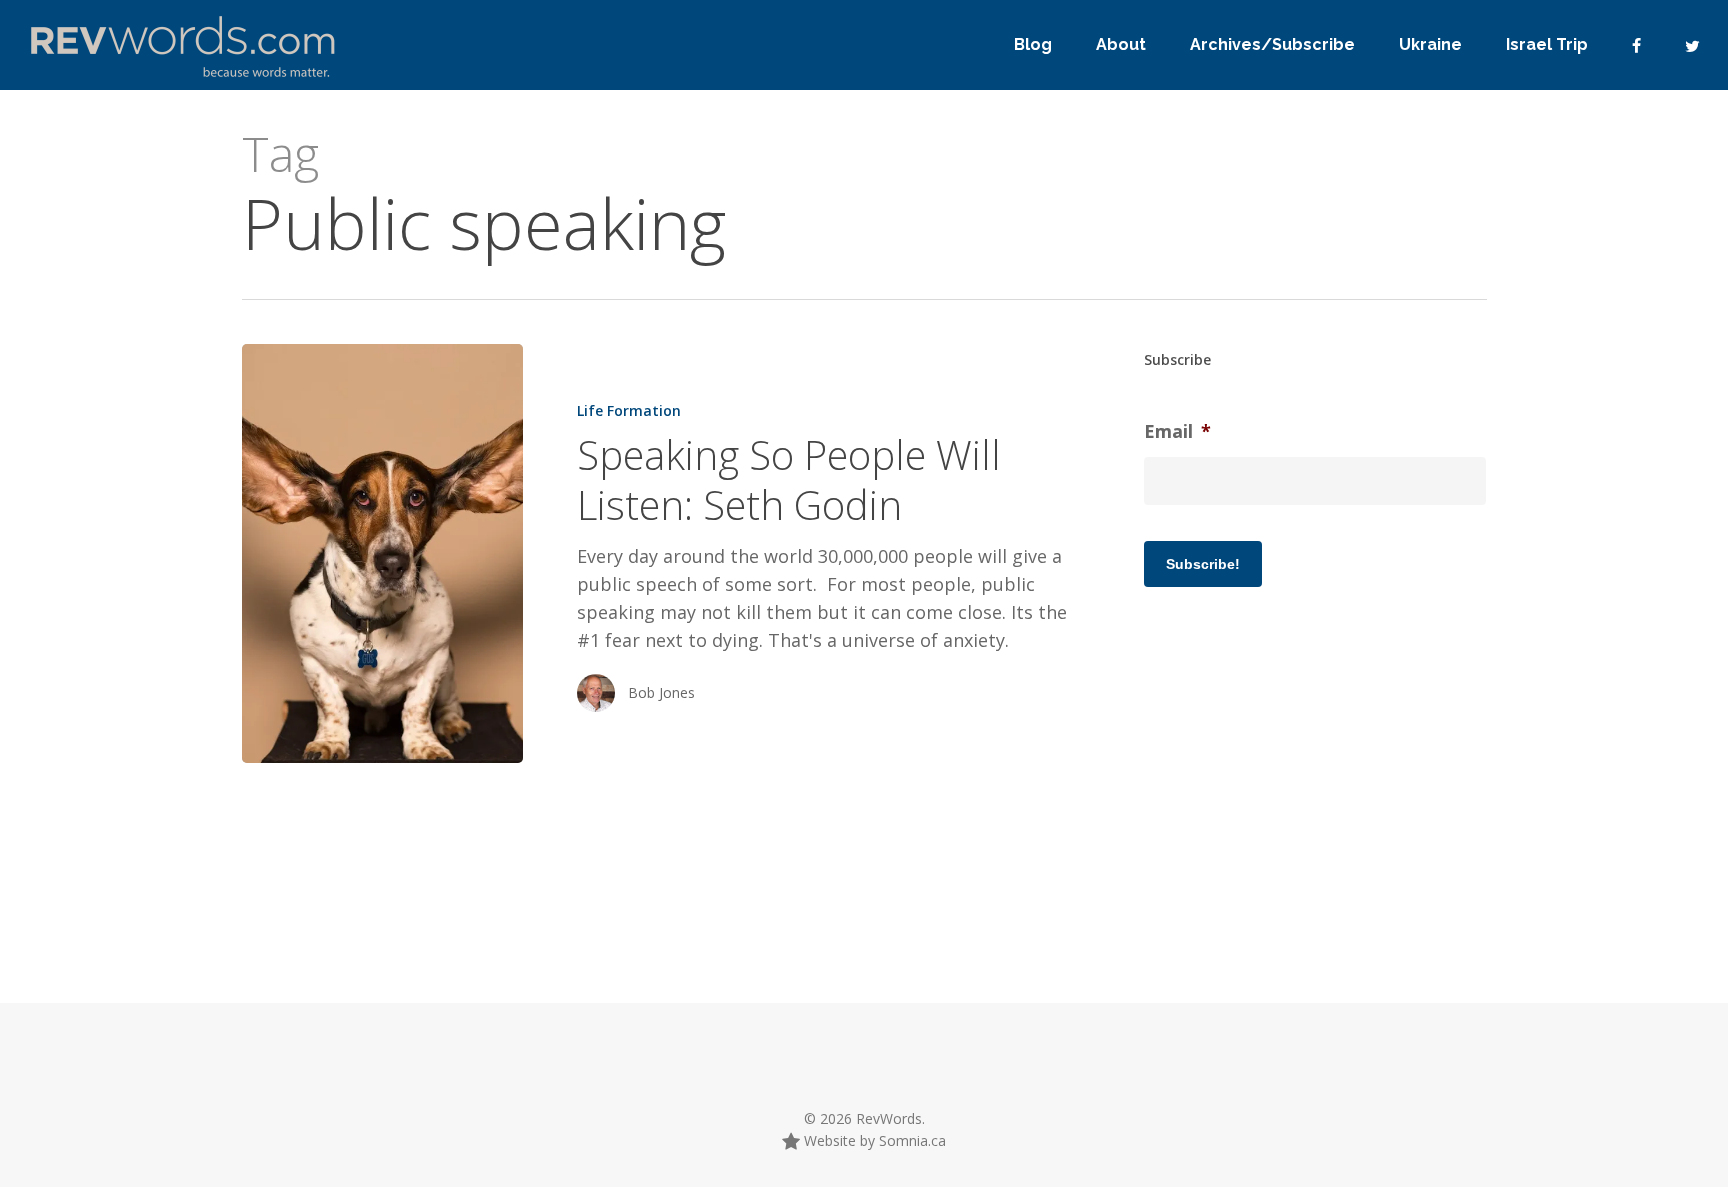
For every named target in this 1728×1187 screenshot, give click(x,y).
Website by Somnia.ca (873, 1140)
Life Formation (629, 410)
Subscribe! (1203, 564)
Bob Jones (661, 692)
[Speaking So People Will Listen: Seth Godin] (382, 553)
